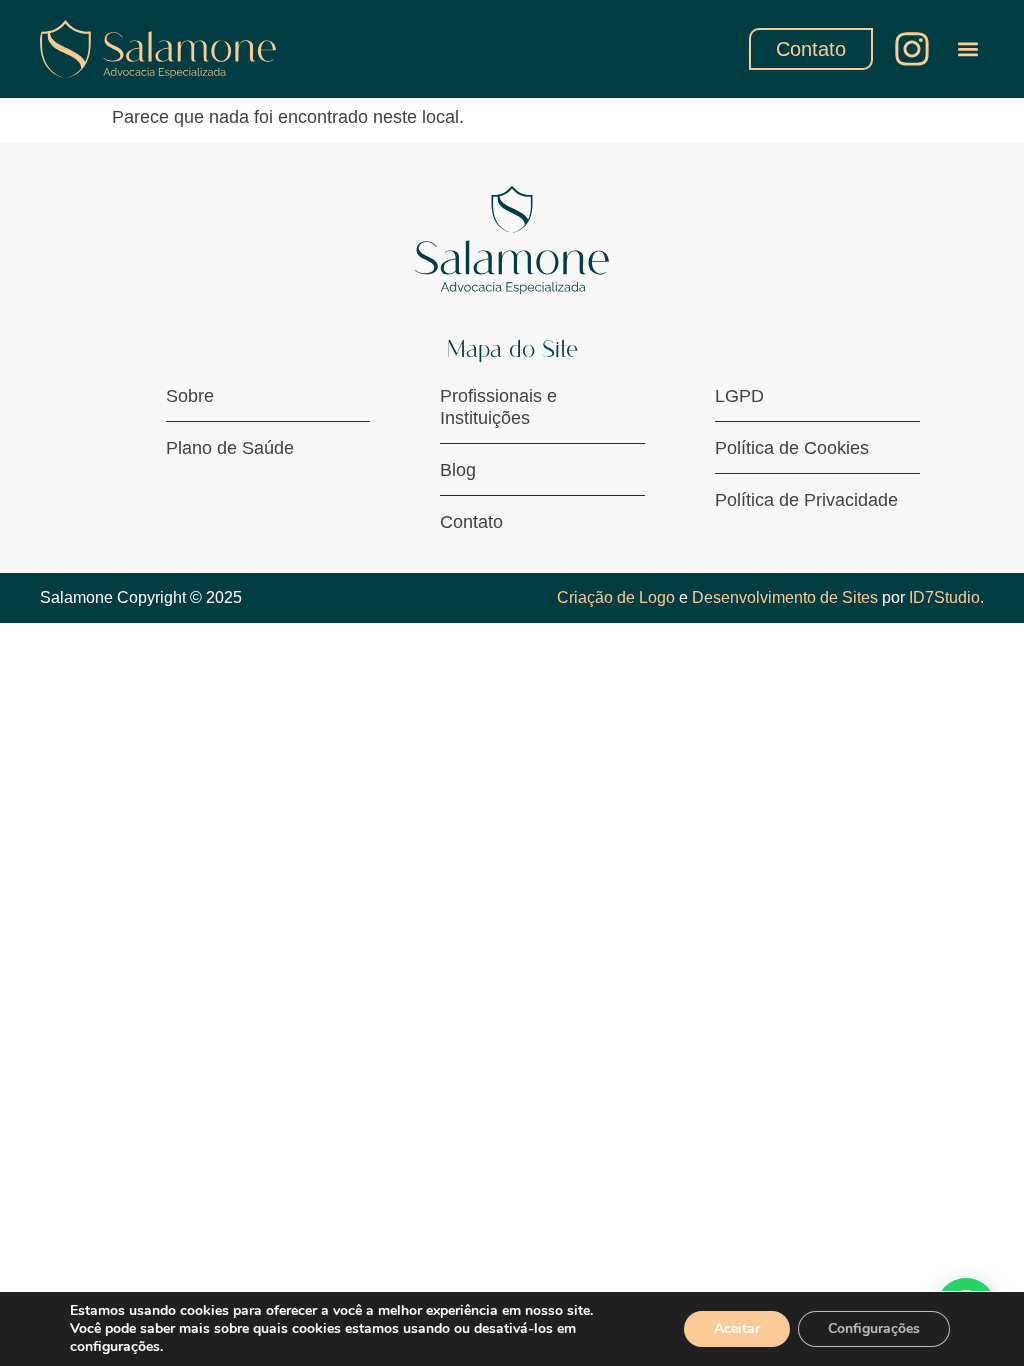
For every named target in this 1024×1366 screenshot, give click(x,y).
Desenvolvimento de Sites (785, 597)
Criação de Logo (616, 597)
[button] (967, 48)
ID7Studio (944, 597)
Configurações (874, 1328)
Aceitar (737, 1328)
